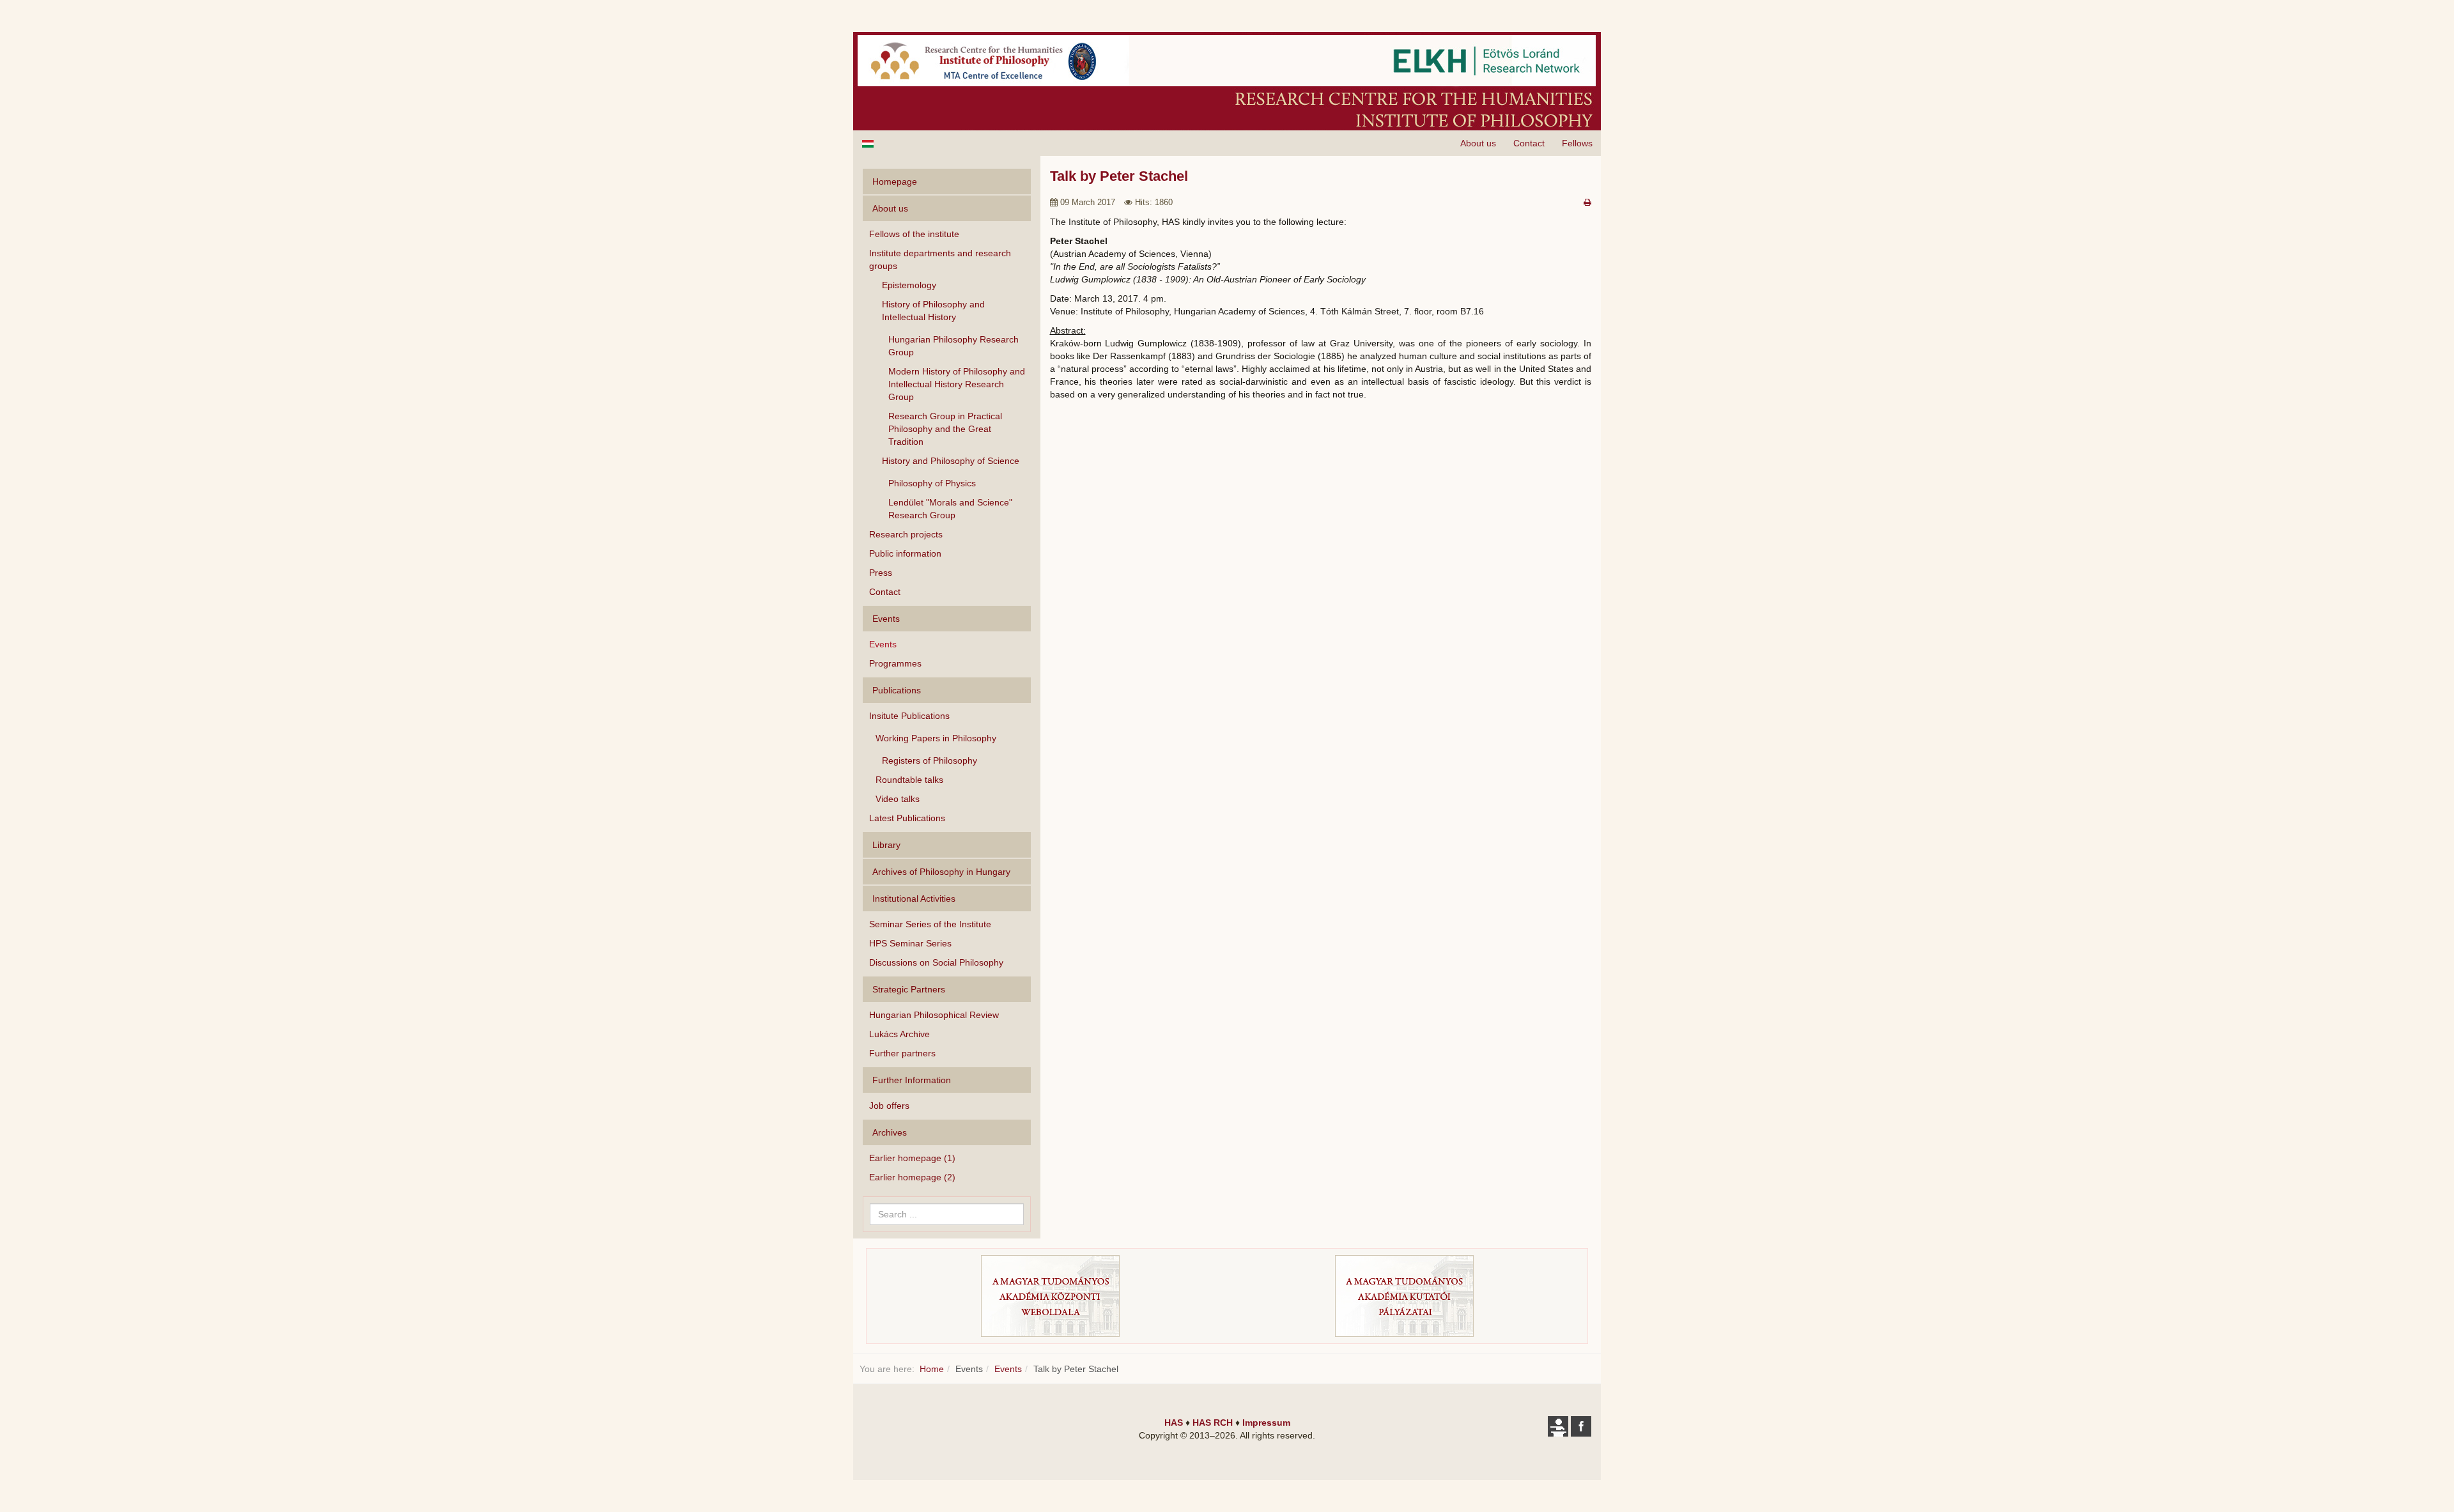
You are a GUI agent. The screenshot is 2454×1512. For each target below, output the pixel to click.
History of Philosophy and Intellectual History (933, 311)
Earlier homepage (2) (912, 1177)
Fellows (1577, 143)
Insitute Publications (909, 716)
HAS (1174, 1423)
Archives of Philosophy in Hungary (941, 872)
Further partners (902, 1053)
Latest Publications (907, 818)
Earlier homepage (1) (912, 1158)
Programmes (895, 663)
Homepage (895, 181)
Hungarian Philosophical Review (934, 1015)
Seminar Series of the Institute (930, 924)
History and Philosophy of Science (951, 461)
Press (881, 573)
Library (886, 845)
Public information (905, 553)
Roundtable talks (909, 780)
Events (883, 644)
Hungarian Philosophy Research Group (953, 346)
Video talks (898, 799)
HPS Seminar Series (910, 943)
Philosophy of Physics (932, 483)
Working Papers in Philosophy (936, 738)
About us (1478, 143)
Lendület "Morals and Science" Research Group (950, 509)
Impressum (1266, 1423)
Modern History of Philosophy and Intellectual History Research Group (957, 384)
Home (932, 1369)
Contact (1529, 143)
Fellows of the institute (914, 234)
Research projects (906, 534)
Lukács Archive (899, 1034)
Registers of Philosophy (930, 760)
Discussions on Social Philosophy (936, 962)
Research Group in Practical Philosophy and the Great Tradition (945, 429)
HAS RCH (1213, 1423)
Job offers (889, 1106)
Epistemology (909, 285)
